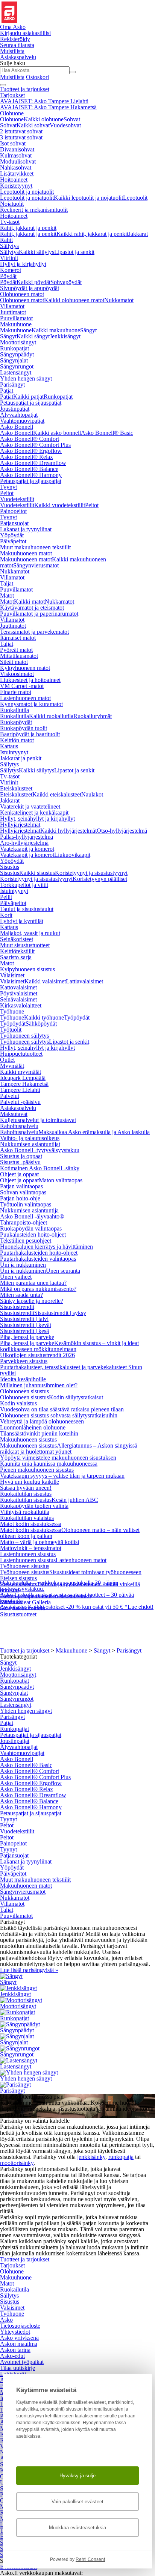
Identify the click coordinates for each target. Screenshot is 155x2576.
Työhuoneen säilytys (24, 1036)
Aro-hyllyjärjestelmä (24, 843)
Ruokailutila (14, 710)
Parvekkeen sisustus (24, 1361)
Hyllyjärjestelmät (20, 825)
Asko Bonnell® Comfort (30, 439)
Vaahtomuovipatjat (22, 421)
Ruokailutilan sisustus (26, 1494)
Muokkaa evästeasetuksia (77, 2528)
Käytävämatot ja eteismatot (32, 608)
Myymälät (12, 1066)
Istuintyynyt (14, 752)
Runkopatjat (14, 348)
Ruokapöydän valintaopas (31, 1228)
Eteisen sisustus (18, 1578)
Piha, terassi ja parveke (27, 1337)
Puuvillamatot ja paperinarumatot (39, 614)
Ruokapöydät (16, 722)
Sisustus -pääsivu (20, 1162)
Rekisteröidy (15, 39)
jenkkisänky (91, 2157)
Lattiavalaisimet (84, 981)
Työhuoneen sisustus (25, 1566)
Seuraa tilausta (17, 45)
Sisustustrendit (17, 1307)
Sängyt (88, 330)
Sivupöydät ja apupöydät (30, 288)
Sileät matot (14, 662)
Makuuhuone (16, 324)
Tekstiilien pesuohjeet (26, 1241)
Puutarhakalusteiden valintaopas (38, 1259)
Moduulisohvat (18, 161)
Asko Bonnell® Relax (27, 457)
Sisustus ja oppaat (21, 1156)
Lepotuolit (135, 198)
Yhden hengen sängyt (26, 378)
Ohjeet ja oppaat (19, 1174)
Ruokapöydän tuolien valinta (34, 1506)
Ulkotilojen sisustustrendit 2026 (37, 1355)
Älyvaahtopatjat (19, 415)
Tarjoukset (12, 95)
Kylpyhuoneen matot (25, 668)
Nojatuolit (12, 204)
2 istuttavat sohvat (21, 131)
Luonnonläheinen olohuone (33, 1427)
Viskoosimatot (17, 674)
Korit (6, 915)
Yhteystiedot (15, 2332)
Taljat (7, 583)
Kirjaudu (25, 33)
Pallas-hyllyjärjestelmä (27, 837)
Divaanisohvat (17, 149)
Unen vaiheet (16, 1277)
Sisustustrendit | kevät (26, 1325)
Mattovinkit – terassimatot (31, 1548)
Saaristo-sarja (16, 957)
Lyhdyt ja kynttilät (22, 921)
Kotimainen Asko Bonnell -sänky (40, 1168)
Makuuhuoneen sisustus (28, 1439)
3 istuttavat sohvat (21, 137)
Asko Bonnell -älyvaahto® (32, 1216)
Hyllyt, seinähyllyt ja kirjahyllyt (37, 819)
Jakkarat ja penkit (21, 758)
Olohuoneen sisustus (24, 1391)
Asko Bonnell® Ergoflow (31, 451)
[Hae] (73, 72)
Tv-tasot (10, 222)
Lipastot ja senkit (74, 252)
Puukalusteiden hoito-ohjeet (33, 1234)
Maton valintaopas (61, 1180)
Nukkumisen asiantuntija (29, 1210)
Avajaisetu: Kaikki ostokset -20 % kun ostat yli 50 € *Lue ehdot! (77, 1607)
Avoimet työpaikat (22, 2362)
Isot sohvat (13, 143)
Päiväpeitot (13, 541)
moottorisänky (17, 2163)
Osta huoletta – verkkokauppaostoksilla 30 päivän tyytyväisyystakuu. (59, 1586)
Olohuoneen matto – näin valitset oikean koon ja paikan (70, 1533)
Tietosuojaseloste (20, 2326)
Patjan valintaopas (21, 1186)
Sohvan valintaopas (23, 1192)
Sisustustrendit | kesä (24, 1331)
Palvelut (10, 1096)
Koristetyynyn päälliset (100, 879)
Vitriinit (9, 258)
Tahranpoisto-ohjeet (24, 1222)
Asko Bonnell (17, 427)
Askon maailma (19, 2344)
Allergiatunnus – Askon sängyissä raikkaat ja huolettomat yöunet (69, 1449)
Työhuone (12, 1011)
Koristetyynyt (16, 186)
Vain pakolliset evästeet (77, 2502)
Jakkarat (138, 234)
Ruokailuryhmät (93, 716)
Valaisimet (12, 975)
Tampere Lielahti (20, 1090)
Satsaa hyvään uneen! (26, 1488)
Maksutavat (14, 1114)
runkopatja (121, 2157)
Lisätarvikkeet (17, 174)
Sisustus (10, 867)
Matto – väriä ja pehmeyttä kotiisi (40, 1542)
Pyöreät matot (16, 650)
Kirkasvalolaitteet (21, 1005)
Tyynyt (8, 487)
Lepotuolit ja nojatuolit (27, 192)
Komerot (11, 270)
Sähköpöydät (41, 1024)
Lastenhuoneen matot (25, 698)
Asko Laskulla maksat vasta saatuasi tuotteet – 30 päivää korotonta (67, 1598)
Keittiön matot (17, 740)
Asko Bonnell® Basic (107, 433)
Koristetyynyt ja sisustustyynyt (91, 873)
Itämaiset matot (18, 638)
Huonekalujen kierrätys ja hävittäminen (46, 1247)
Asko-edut (12, 2356)
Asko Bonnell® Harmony (31, 475)
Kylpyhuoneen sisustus (27, 969)
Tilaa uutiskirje (17, 2368)
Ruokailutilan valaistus (27, 1518)
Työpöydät (77, 1017)
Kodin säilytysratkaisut (76, 1397)
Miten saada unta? (21, 1295)
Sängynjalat (14, 360)
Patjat (7, 391)
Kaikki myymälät (21, 1072)
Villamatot (12, 306)
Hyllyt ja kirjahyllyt (23, 264)
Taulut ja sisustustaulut (27, 909)
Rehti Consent (90, 2559)
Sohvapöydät (66, 282)
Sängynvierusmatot (36, 565)
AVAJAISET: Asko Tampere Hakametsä (48, 107)
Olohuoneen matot (22, 294)
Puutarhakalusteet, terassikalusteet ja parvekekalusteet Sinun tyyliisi (71, 1370)
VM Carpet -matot (22, 686)
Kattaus (9, 746)
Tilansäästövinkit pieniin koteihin (39, 1433)
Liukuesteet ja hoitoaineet (30, 680)
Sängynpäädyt (17, 354)
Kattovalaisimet (18, 987)
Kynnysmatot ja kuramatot (31, 704)
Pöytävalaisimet (19, 993)
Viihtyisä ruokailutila (25, 1512)
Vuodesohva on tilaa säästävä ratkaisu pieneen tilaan (62, 1409)
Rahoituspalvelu (19, 1126)
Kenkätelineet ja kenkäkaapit (34, 813)
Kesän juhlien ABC (75, 1500)
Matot (7, 595)
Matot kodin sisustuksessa (31, 1524)
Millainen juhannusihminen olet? (39, 1385)
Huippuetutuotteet (21, 1054)
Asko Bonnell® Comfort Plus (35, 445)
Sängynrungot (17, 366)
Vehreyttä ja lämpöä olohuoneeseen (42, 1421)
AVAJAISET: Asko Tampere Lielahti (44, 101)
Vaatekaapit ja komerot (27, 849)
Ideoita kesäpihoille (23, 1379)
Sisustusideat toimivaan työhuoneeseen (95, 1572)
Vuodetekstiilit (17, 499)
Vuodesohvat (65, 125)
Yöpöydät (12, 535)
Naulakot (92, 794)
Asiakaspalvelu (18, 1108)
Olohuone (12, 113)
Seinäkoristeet (17, 939)
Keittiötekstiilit (17, 951)
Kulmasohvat (16, 155)
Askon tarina (15, 2350)
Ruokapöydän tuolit (24, 728)
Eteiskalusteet (16, 788)
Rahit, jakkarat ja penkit (28, 228)
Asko (6, 2320)
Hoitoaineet (14, 180)
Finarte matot (16, 692)
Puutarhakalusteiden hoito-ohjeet (39, 1253)
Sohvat (72, 119)
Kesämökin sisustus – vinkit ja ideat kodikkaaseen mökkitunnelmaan (69, 1346)
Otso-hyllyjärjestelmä (122, 831)
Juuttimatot (13, 312)
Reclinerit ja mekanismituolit (34, 210)
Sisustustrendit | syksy (60, 1313)
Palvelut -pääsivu (20, 1102)
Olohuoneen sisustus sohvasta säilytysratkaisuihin (59, 1415)
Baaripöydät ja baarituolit (30, 734)
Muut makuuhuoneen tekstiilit (35, 547)
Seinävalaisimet (18, 999)
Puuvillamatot (16, 318)
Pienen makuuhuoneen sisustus (37, 1470)
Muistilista (12, 51)
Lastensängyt (16, 372)
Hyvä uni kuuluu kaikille (30, 1482)
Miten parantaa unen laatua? (33, 1283)
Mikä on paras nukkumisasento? (38, 1289)
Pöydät (8, 276)
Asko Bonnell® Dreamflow (33, 463)
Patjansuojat (14, 523)
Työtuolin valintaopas (26, 1204)
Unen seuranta (63, 1271)
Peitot (7, 493)
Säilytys (9, 246)
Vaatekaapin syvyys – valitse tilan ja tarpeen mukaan (62, 1476)
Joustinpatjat (15, 409)
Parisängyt (12, 384)
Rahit (6, 240)
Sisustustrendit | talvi (24, 1319)
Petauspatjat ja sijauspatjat (31, 403)
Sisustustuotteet (18, 1614)
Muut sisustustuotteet (25, 945)
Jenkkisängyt (65, 336)
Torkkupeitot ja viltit (24, 885)
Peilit (6, 897)
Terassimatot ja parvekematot (34, 632)
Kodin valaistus (18, 1403)
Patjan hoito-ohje (20, 1198)
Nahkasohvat (16, 167)
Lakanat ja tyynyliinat (26, 529)
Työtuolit (11, 1030)
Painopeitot (13, 511)
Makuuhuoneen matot (26, 553)
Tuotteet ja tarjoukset (25, 89)
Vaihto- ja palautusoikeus (30, 1138)
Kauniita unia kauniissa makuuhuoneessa (49, 1464)
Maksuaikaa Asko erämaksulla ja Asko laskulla (94, 1132)
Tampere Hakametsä (24, 1084)
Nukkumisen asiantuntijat (30, 1144)
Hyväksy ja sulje (77, 2476)
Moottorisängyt (18, 342)
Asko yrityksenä (19, 2338)
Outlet (7, 1060)
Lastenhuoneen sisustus (28, 1554)
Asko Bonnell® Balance (29, 469)
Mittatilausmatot (19, 656)
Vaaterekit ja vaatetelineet (30, 806)
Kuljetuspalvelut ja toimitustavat (38, 1120)
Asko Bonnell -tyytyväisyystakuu (40, 1150)
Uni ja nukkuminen (23, 1265)
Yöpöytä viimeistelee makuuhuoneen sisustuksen (58, 1458)
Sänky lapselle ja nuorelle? (32, 1301)
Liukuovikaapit (72, 855)
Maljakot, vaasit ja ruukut (30, 933)
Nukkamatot (119, 300)
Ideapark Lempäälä (23, 1078)
